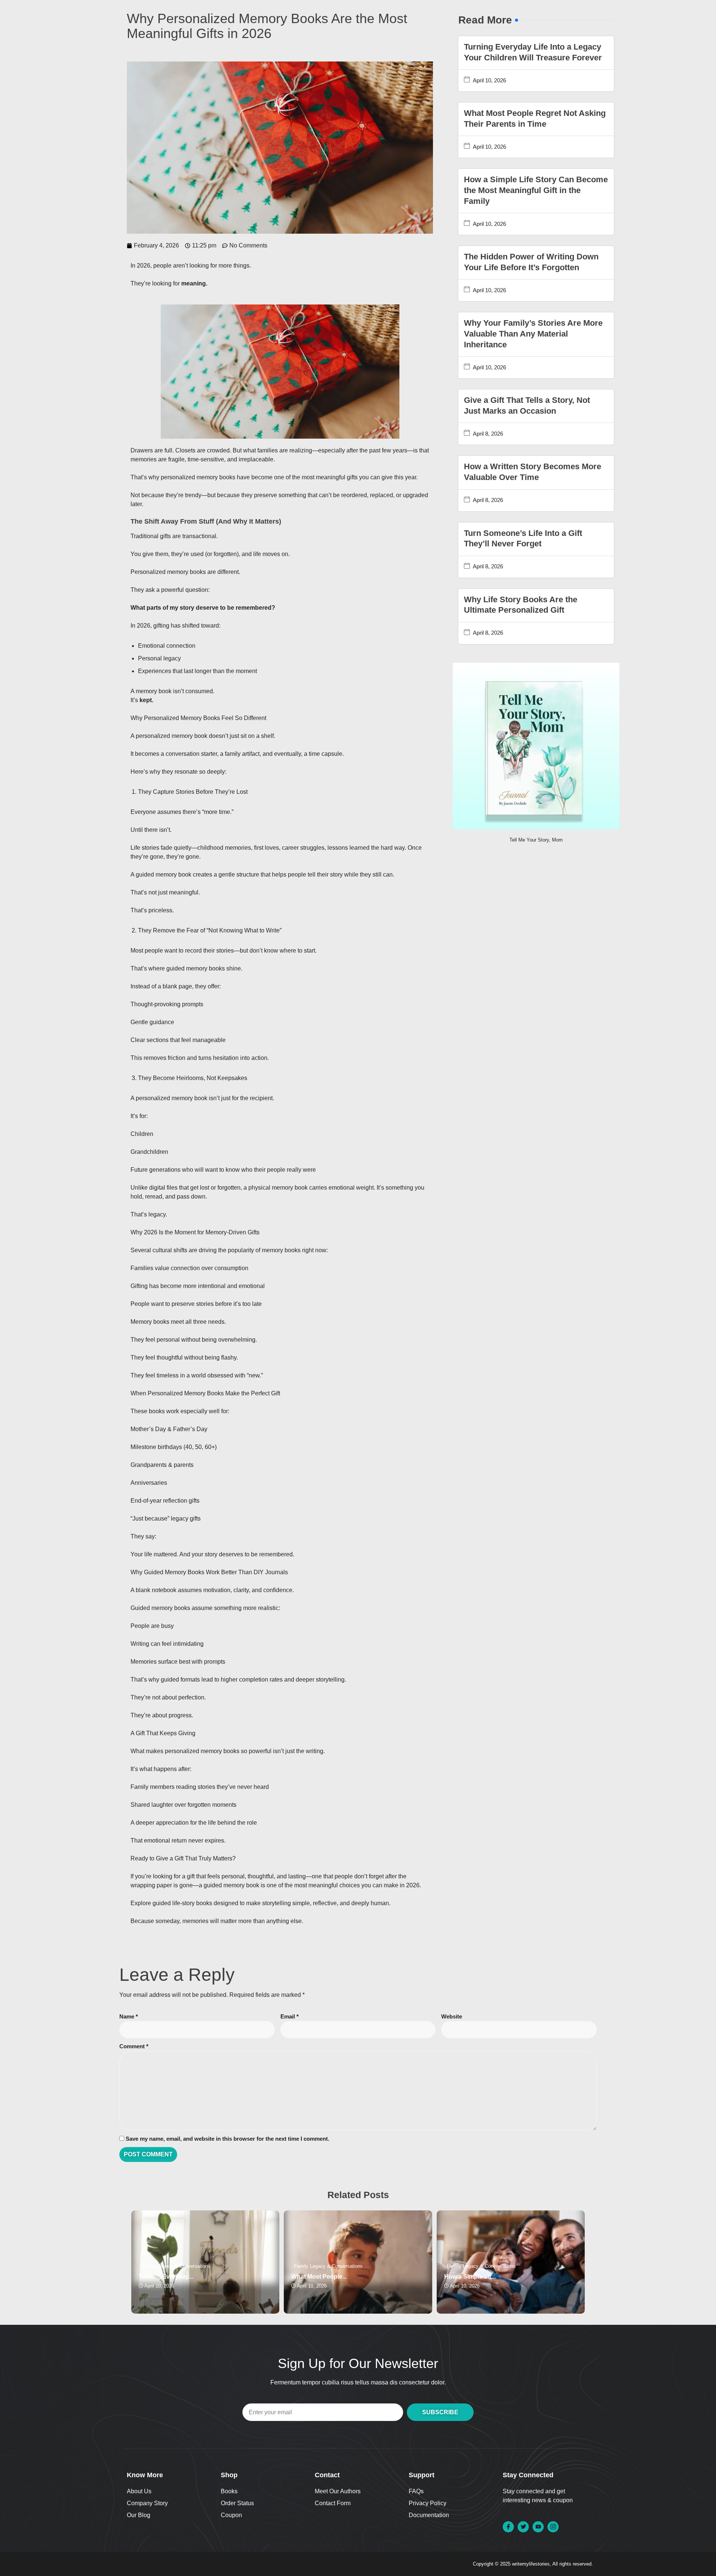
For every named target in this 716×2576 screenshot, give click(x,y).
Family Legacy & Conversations (176, 2266)
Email (290, 2016)
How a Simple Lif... (470, 2277)
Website (452, 2016)
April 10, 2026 (489, 80)
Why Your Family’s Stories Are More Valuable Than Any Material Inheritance (533, 334)
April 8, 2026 (488, 434)
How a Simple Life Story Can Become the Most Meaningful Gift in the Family (536, 190)
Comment (134, 2046)
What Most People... (319, 2277)
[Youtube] (538, 2527)
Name (129, 2016)
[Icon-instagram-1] (553, 2527)
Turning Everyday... (166, 2277)
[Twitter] (523, 2527)
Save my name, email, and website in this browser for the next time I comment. (227, 2139)
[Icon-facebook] (508, 2527)
